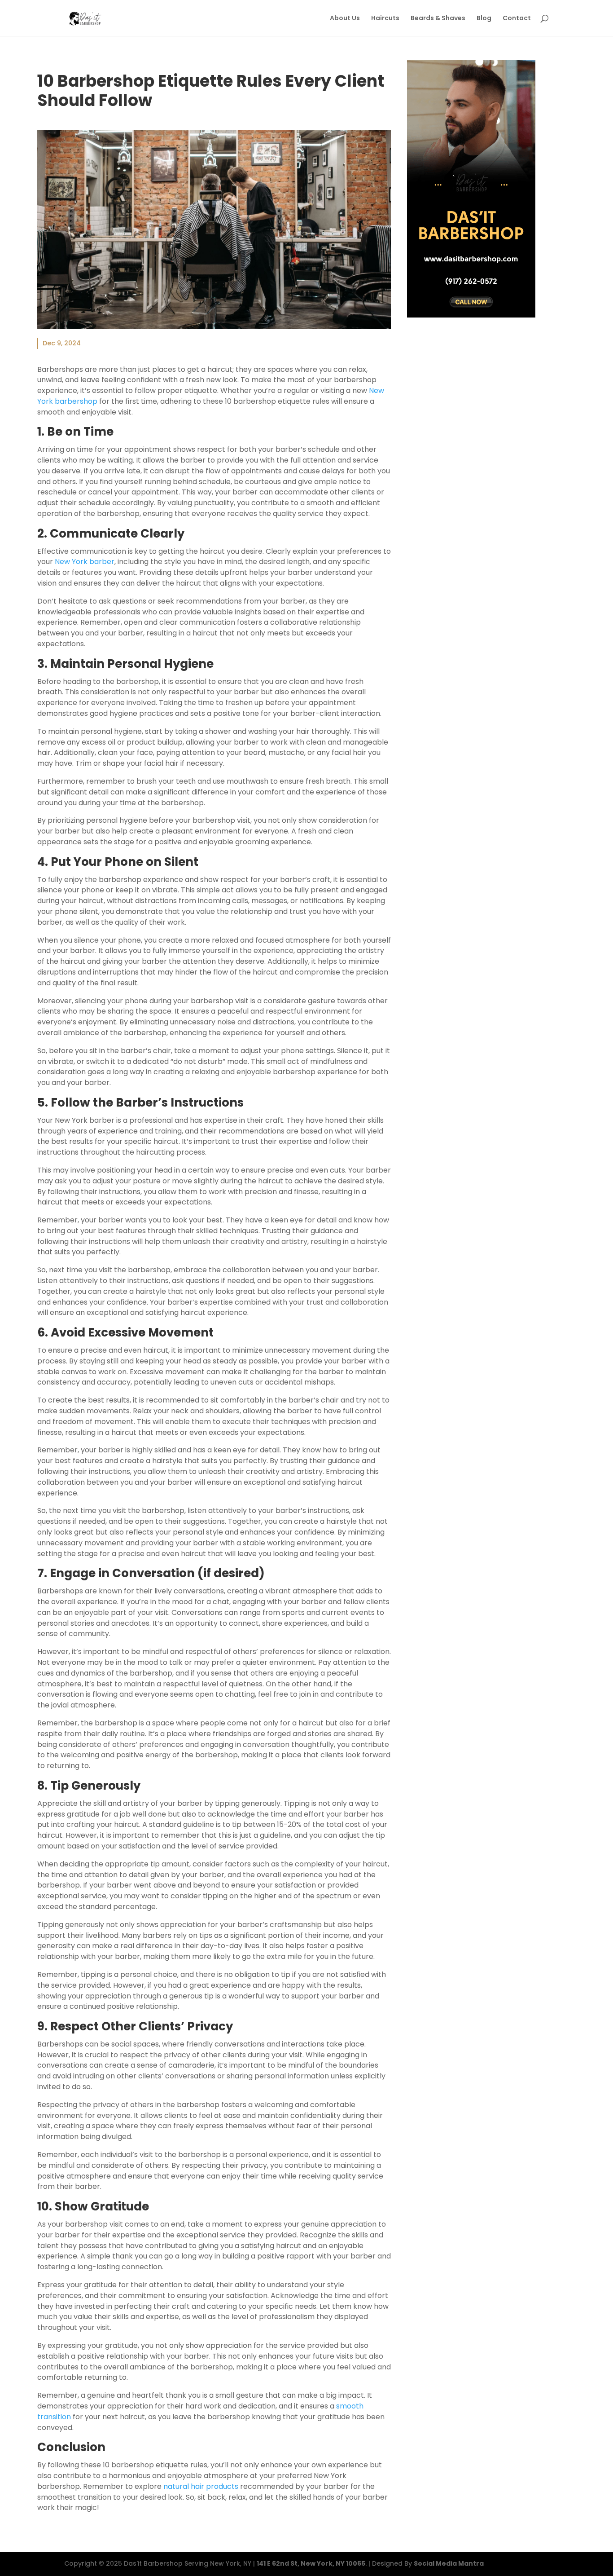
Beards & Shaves (438, 19)
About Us (345, 19)
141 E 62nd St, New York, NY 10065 (311, 2563)
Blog (484, 19)
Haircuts (385, 19)
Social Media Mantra (449, 2563)
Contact (517, 19)
